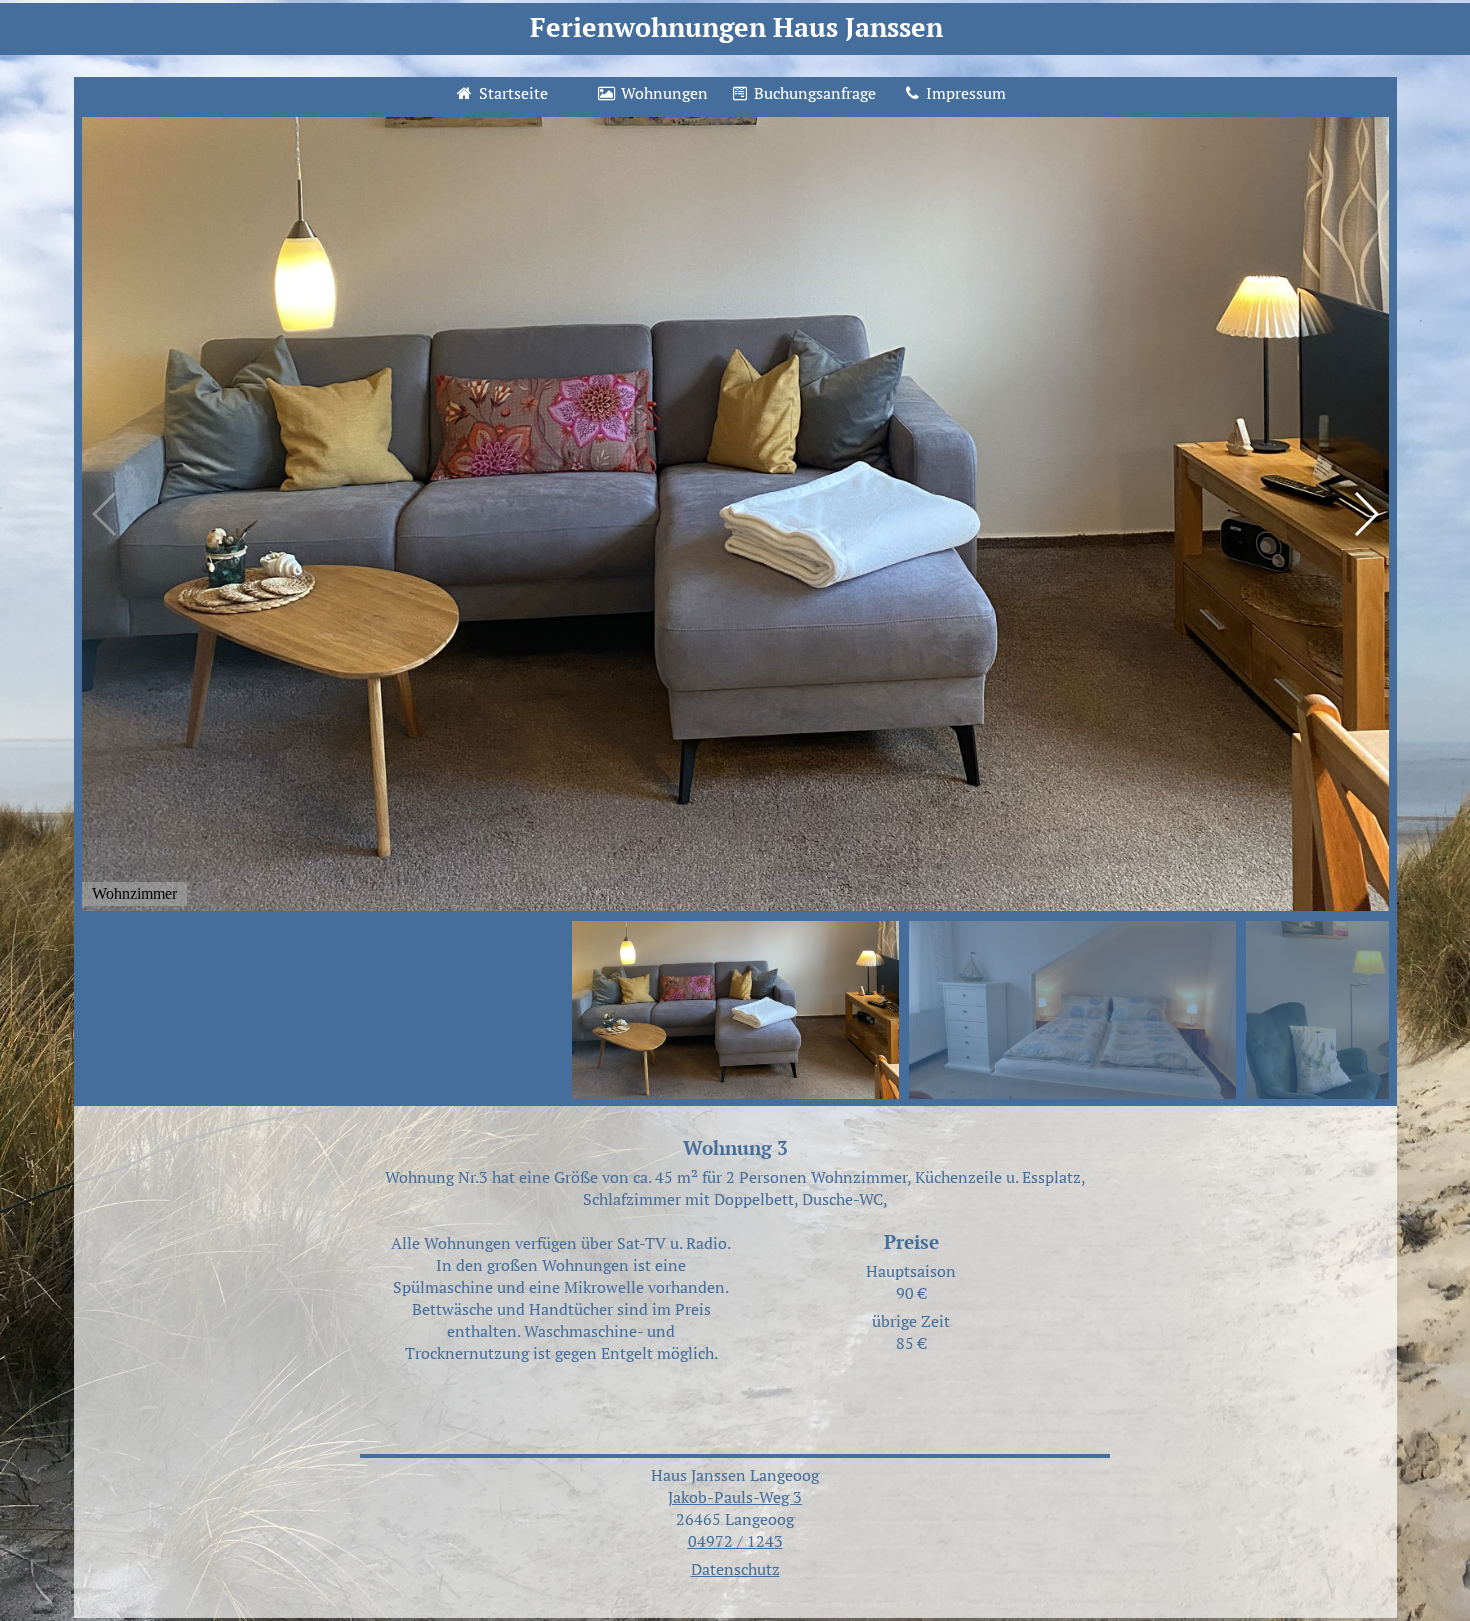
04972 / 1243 (735, 1541)
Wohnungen (662, 93)
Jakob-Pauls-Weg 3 (735, 1497)
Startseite (511, 93)
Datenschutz (735, 1569)
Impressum (964, 93)
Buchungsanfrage (813, 93)
